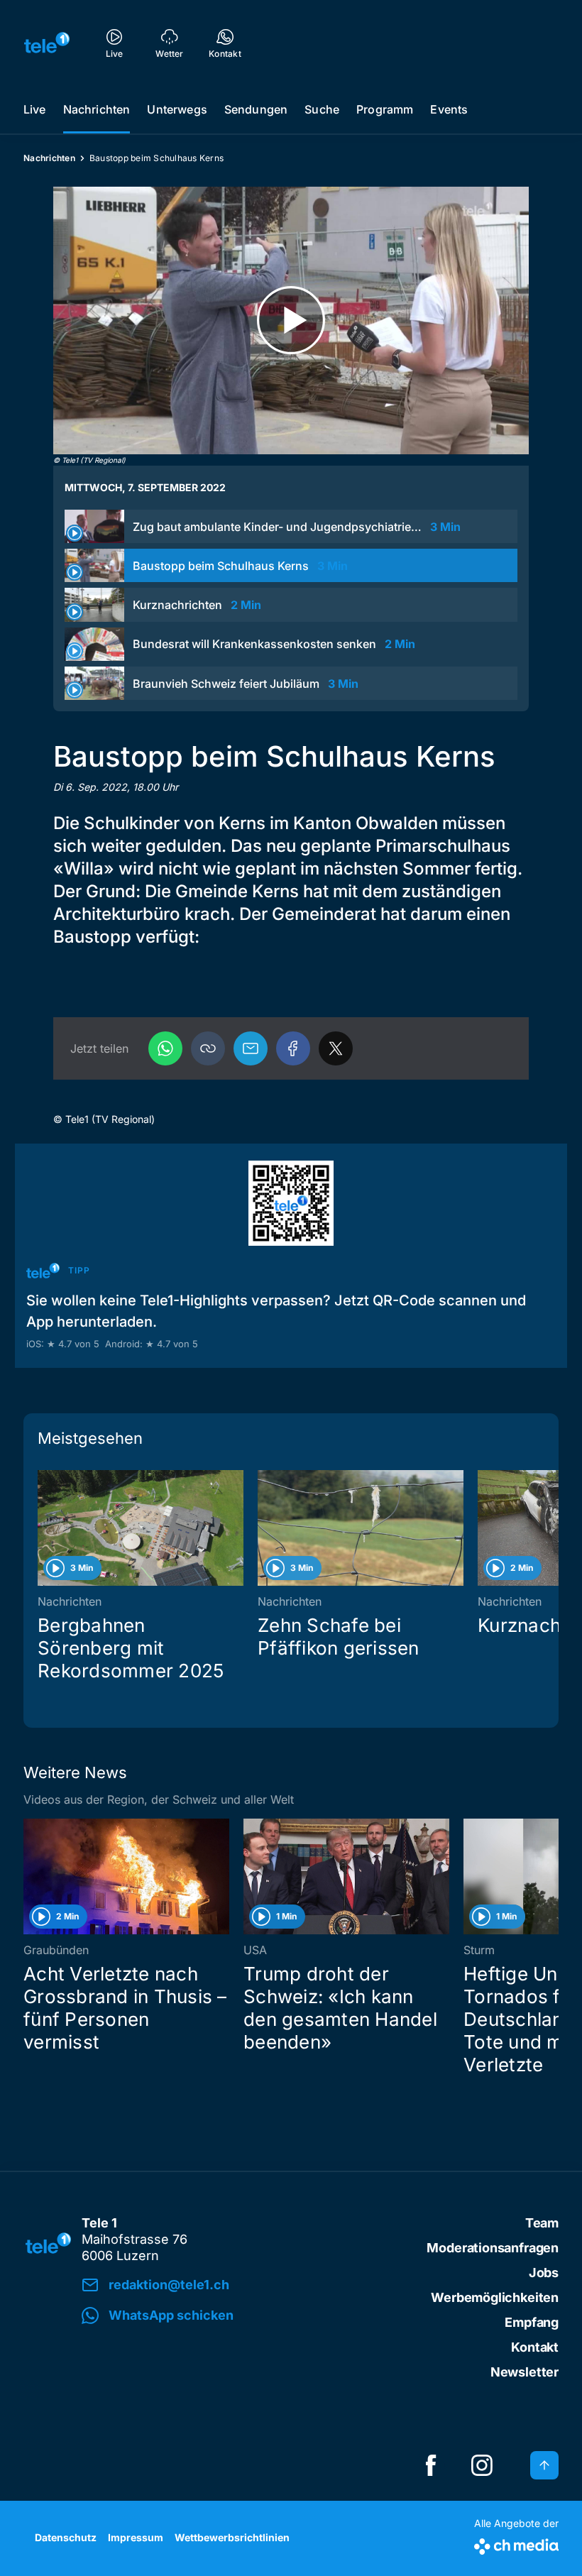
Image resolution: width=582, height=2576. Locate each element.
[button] (208, 1048)
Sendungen (256, 109)
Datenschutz (66, 2537)
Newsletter (525, 2372)
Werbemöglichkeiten (495, 2297)
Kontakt (535, 2347)
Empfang (532, 2322)
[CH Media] (516, 2544)
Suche (322, 109)
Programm (385, 109)
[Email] (251, 1048)
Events (449, 109)
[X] (336, 1048)
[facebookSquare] (431, 2465)
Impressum (136, 2537)
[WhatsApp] (165, 1048)
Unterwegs (177, 109)
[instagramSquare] (482, 2465)
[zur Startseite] (47, 43)
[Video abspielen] (291, 320)
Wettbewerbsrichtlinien (232, 2537)
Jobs (544, 2273)
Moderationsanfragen (493, 2248)
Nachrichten (97, 109)
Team (542, 2223)
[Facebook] (293, 1048)
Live (35, 109)
